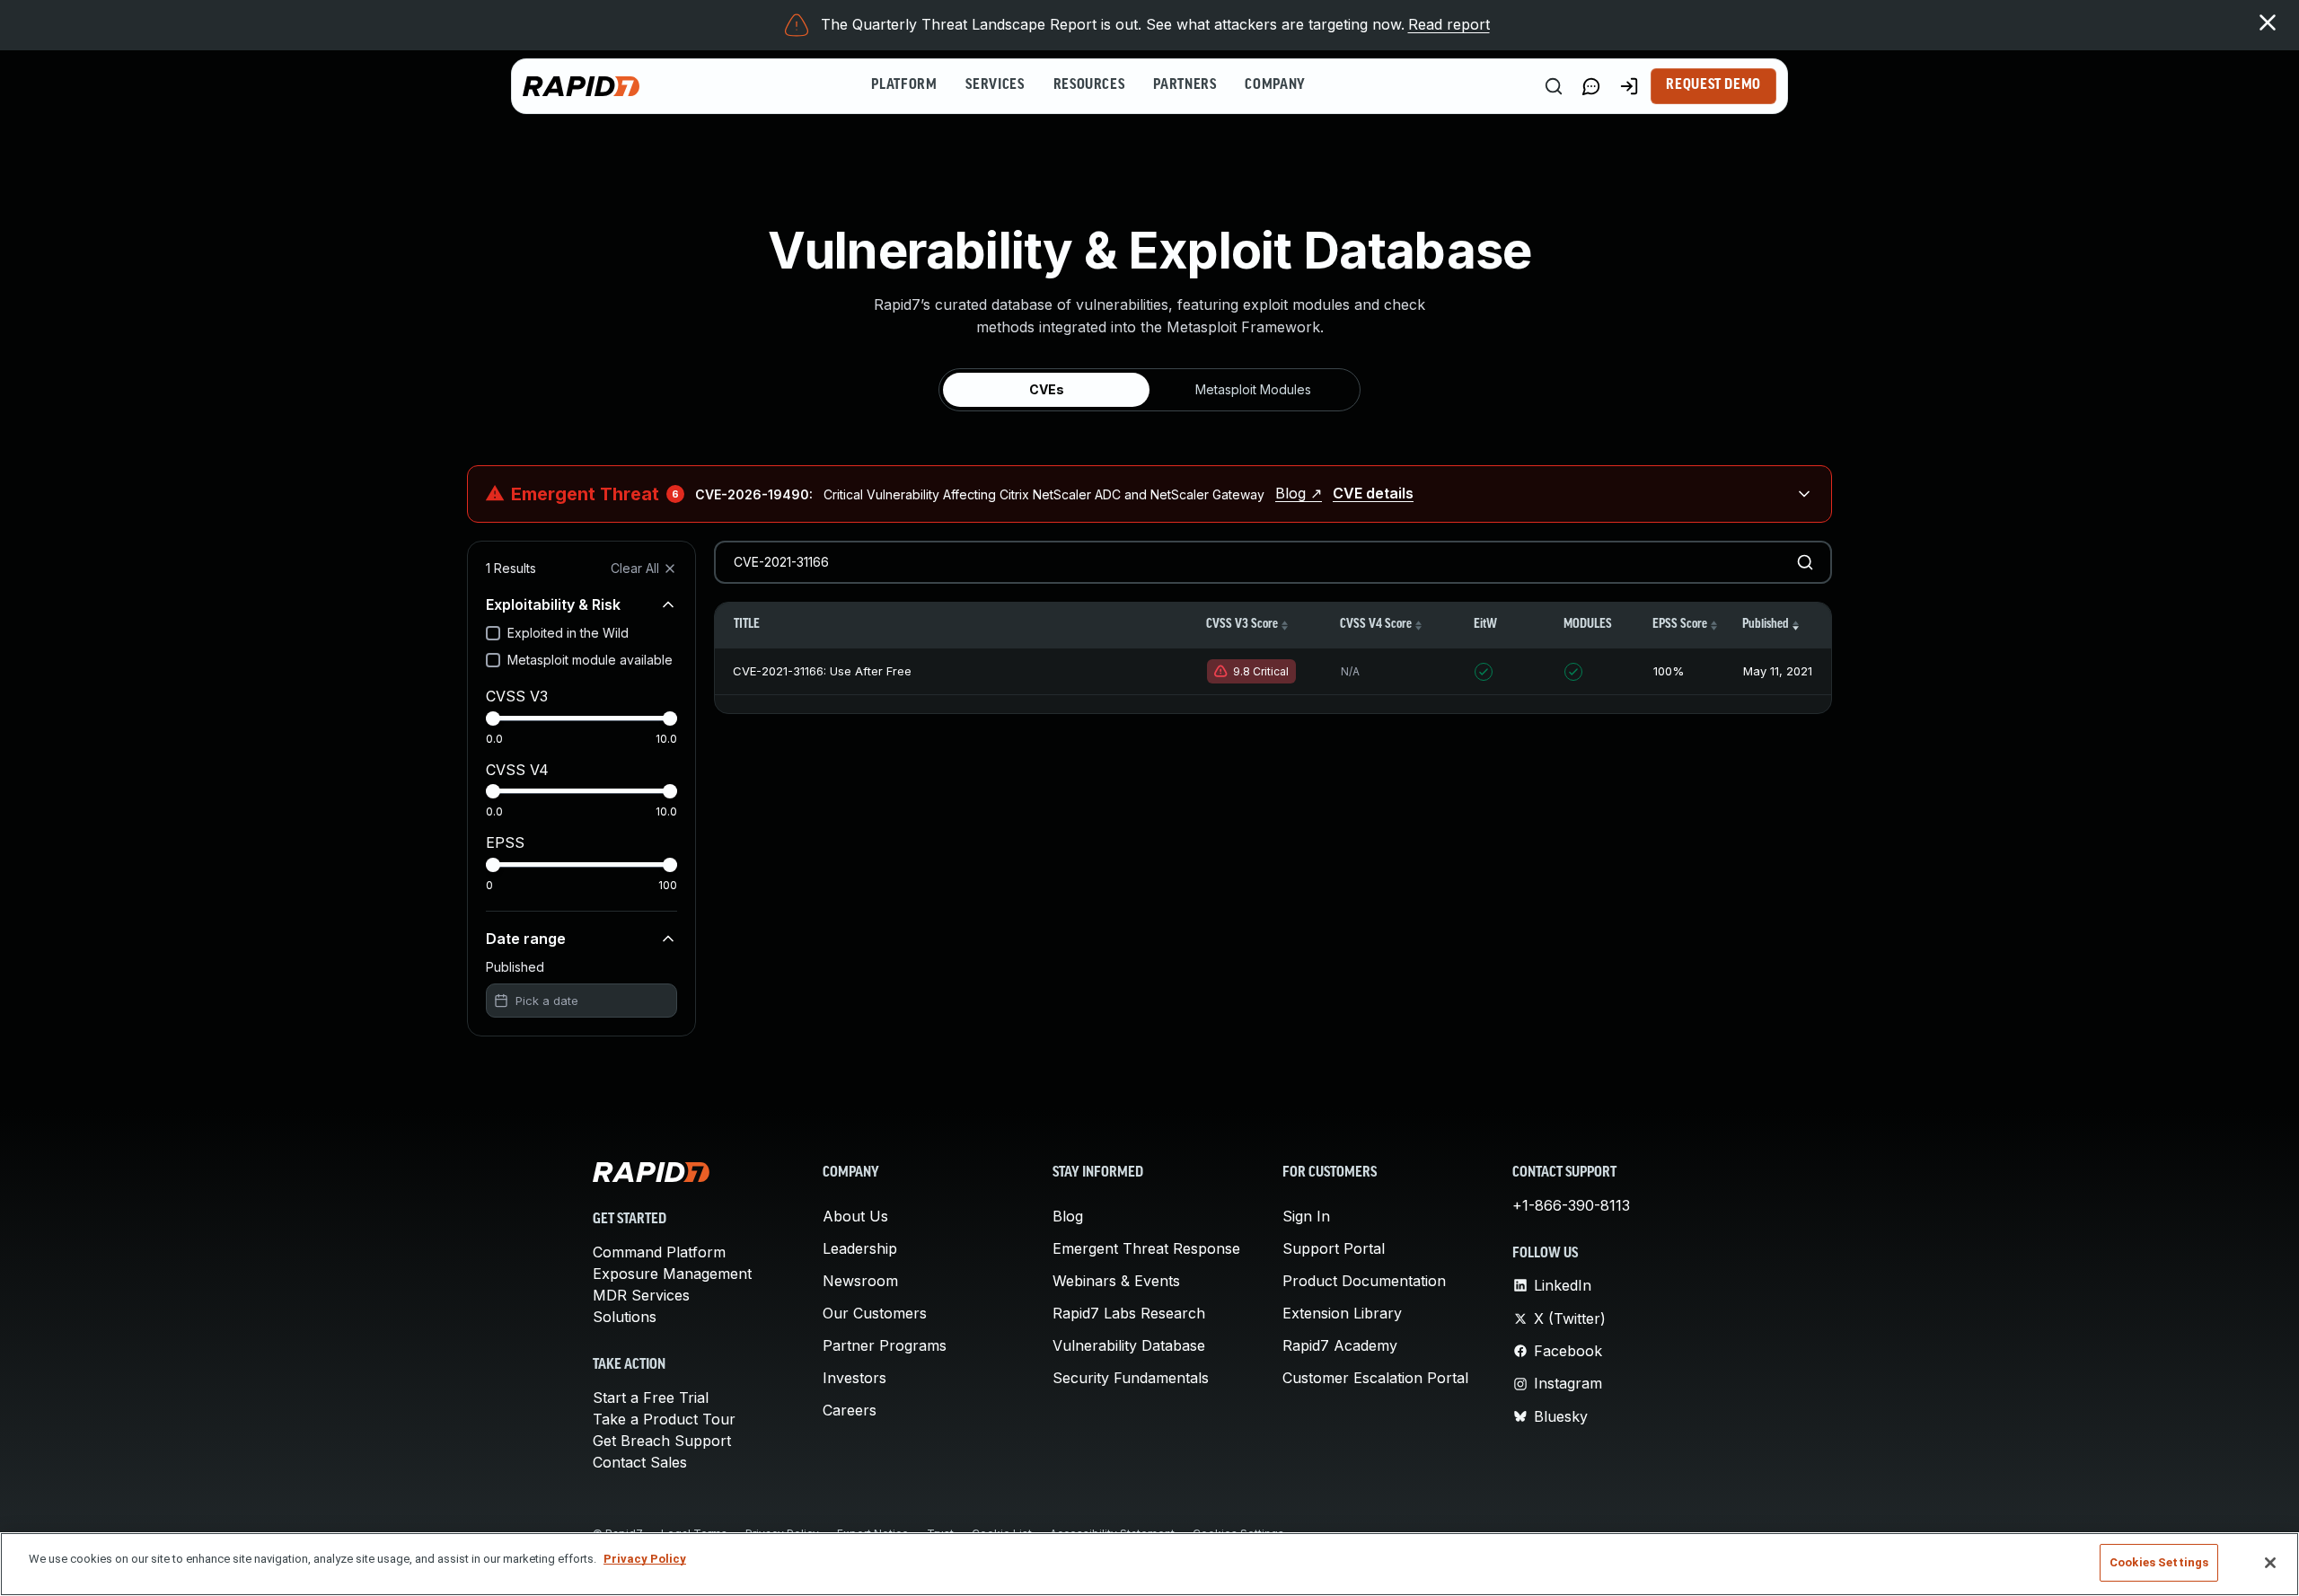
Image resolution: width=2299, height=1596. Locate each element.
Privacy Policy (645, 1559)
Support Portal (1334, 1248)
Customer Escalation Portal (1375, 1378)
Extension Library (1342, 1313)
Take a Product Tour (664, 1419)
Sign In (1306, 1216)
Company (1275, 85)
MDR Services (641, 1295)
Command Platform (659, 1252)
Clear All (635, 568)
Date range (526, 939)
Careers (850, 1410)
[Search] (1554, 86)
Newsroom (860, 1281)
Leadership (860, 1248)
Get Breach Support (662, 1441)
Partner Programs (885, 1345)
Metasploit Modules (1253, 389)
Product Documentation (1364, 1281)
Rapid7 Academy (1340, 1345)
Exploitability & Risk (553, 604)
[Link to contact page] (1591, 86)
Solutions (625, 1317)
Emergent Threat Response (1146, 1248)
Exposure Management (672, 1274)
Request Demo (1713, 85)
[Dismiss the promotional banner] (2268, 22)
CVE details (1373, 493)
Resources (1089, 85)
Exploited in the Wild (568, 633)
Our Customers (875, 1313)
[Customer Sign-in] (1629, 86)
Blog (1068, 1216)
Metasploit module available (590, 660)
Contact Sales (640, 1462)
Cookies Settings (2159, 1562)
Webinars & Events (1116, 1281)
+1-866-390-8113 (1571, 1205)
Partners (1185, 85)
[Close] (2270, 1563)
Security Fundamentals (1131, 1378)
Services (995, 85)
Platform (904, 85)
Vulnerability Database (1129, 1345)
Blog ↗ (1299, 493)
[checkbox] (493, 633)
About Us (855, 1216)
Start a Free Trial (651, 1398)
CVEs (1047, 389)
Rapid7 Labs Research (1129, 1313)
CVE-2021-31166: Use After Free (822, 671)
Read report (1449, 24)
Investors (854, 1378)
